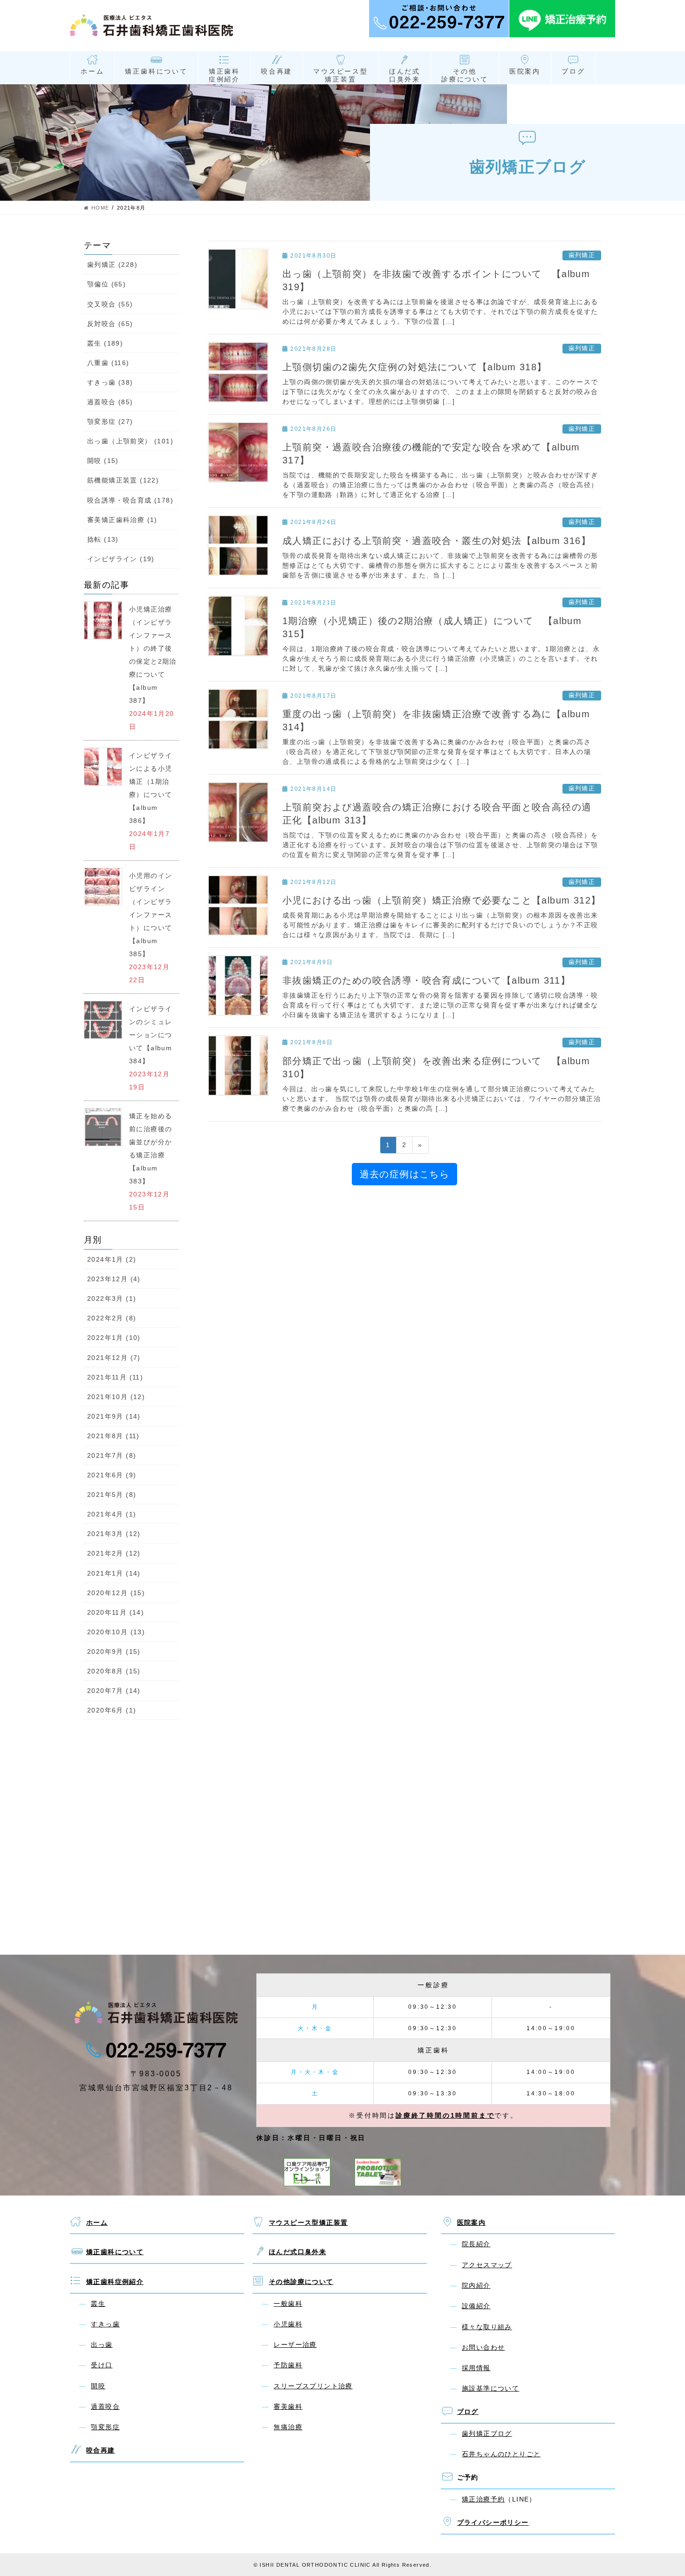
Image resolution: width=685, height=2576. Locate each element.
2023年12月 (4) (114, 1279)
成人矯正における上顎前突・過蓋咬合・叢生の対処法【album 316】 (437, 541)
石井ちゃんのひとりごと (501, 2454)
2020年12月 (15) (116, 1593)
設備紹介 (476, 2306)
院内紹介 (476, 2285)
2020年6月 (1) (112, 1710)
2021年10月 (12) (116, 1397)
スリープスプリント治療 (313, 2386)
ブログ (573, 71)
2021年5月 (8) (112, 1495)
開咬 (98, 2386)
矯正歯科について (156, 71)
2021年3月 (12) (114, 1534)
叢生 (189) (105, 343)
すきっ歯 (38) (110, 382)
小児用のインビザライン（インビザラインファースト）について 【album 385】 (154, 915)
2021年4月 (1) (112, 1514)
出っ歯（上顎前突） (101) (130, 441)
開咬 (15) (103, 461)
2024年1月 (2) (112, 1259)
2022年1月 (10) (114, 1338)
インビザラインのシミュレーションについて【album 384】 (151, 1035)
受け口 (102, 2365)
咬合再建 (277, 71)
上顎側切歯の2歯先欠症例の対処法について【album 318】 (414, 367)
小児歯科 (288, 2324)
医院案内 (525, 71)
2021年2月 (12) (114, 1553)
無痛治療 (288, 2427)
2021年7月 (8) (112, 1455)
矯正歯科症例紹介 (224, 75)
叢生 (98, 2304)
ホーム (92, 71)
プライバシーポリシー (493, 2522)
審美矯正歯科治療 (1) (122, 520)
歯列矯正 (582, 255)
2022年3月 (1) (112, 1298)
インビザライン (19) (121, 559)
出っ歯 (102, 2345)
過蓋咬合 (105, 2406)
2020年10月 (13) (116, 1632)
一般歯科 (288, 2304)
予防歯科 (288, 2365)
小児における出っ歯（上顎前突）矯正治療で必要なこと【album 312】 (442, 900)
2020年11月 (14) (116, 1612)
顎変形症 (105, 2427)
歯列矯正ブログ (487, 2433)
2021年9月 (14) (114, 1416)
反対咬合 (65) (110, 324)
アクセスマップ (487, 2265)
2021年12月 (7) (114, 1358)
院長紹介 (476, 2244)
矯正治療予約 (483, 2499)
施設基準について (490, 2388)
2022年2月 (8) (112, 1318)
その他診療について (465, 75)
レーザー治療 (295, 2345)
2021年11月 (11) (115, 1377)
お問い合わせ (483, 2347)
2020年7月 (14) (114, 1691)
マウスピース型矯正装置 (341, 75)
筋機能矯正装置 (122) (123, 480)
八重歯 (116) (108, 363)
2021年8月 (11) (113, 1436)
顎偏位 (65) (106, 284)
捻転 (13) (103, 539)
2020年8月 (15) (114, 1671)
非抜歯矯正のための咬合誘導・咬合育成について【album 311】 (426, 980)
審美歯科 (288, 2406)
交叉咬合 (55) (110, 304)
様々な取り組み (487, 2327)
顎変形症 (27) (110, 421)
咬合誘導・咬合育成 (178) (130, 500)
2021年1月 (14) (114, 1573)
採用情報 (476, 2368)
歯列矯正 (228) (112, 265)
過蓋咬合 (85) (110, 402)
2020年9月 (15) (114, 1652)
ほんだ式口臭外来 (405, 75)
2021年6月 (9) (112, 1475)
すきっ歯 (105, 2324)
